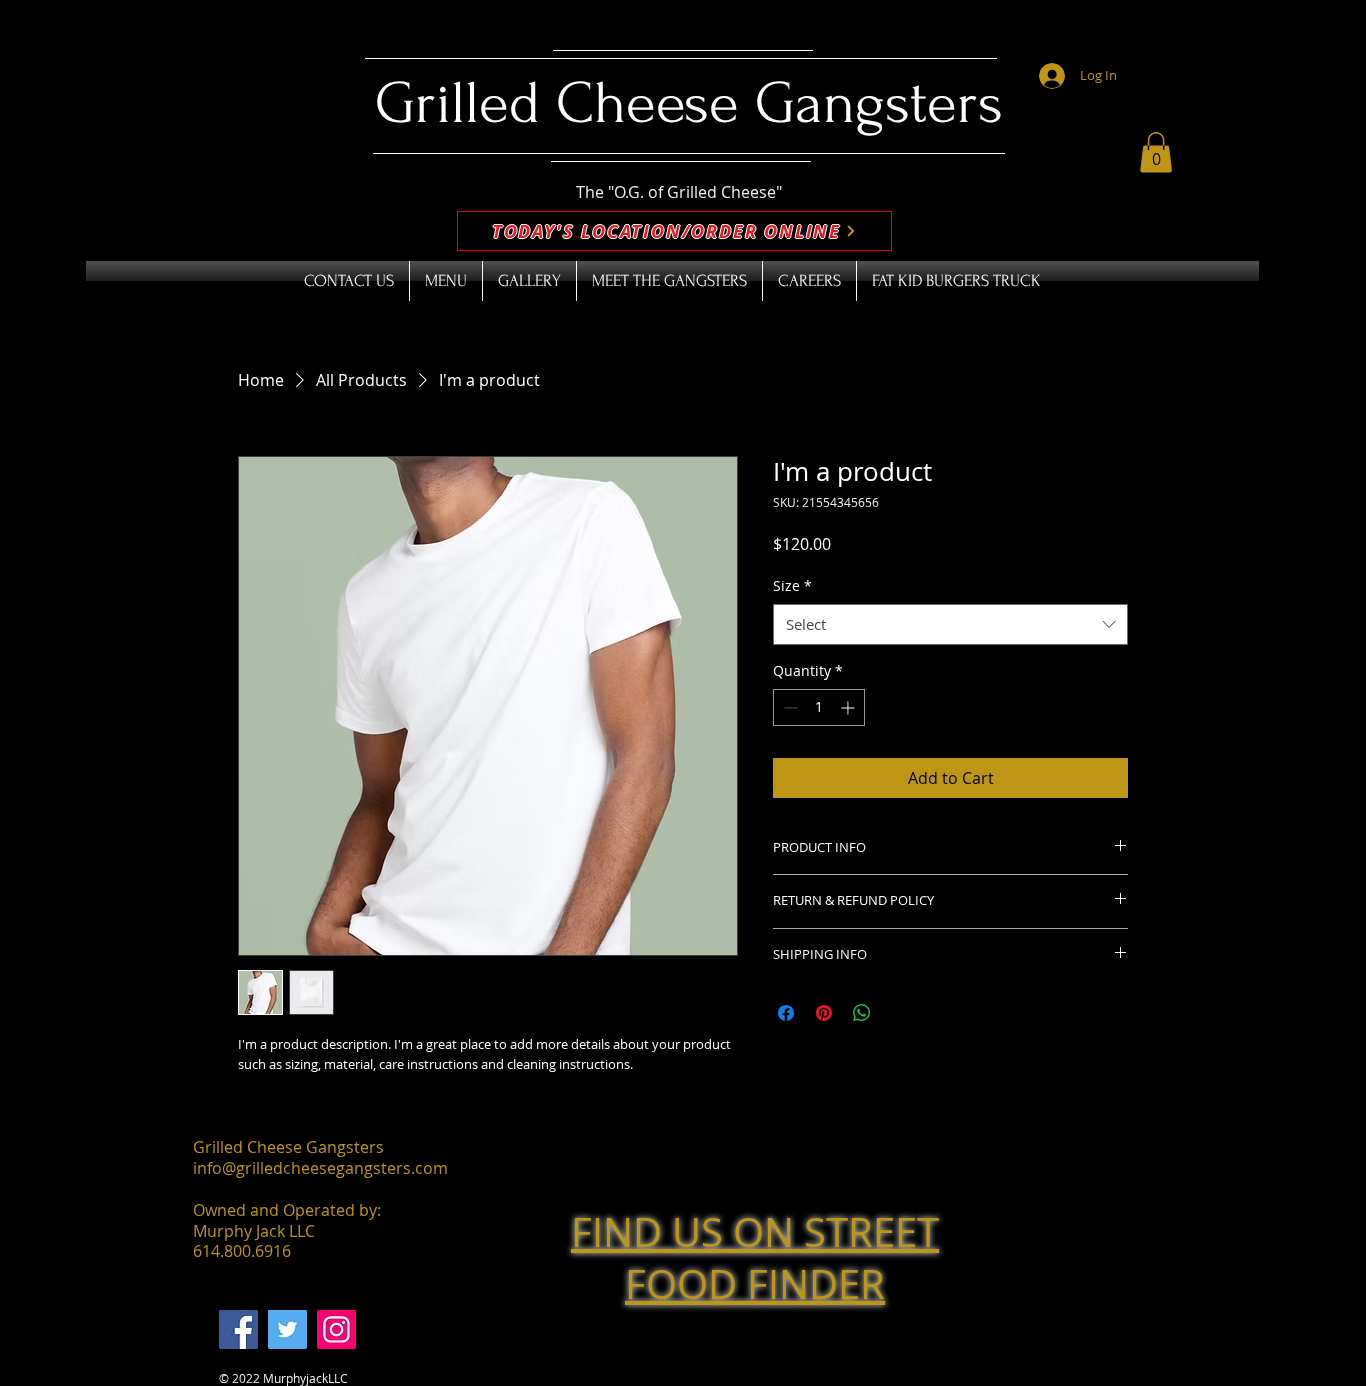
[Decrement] (788, 707)
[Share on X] (900, 1013)
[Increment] (849, 707)
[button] (1156, 152)
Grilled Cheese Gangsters (689, 103)
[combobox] (950, 624)
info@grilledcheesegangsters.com (320, 1168)
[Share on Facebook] (786, 1013)
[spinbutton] (819, 707)
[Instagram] (336, 1329)
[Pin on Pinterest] (824, 1013)
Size (792, 585)
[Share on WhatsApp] (862, 1013)
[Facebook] (238, 1329)
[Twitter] (287, 1329)
